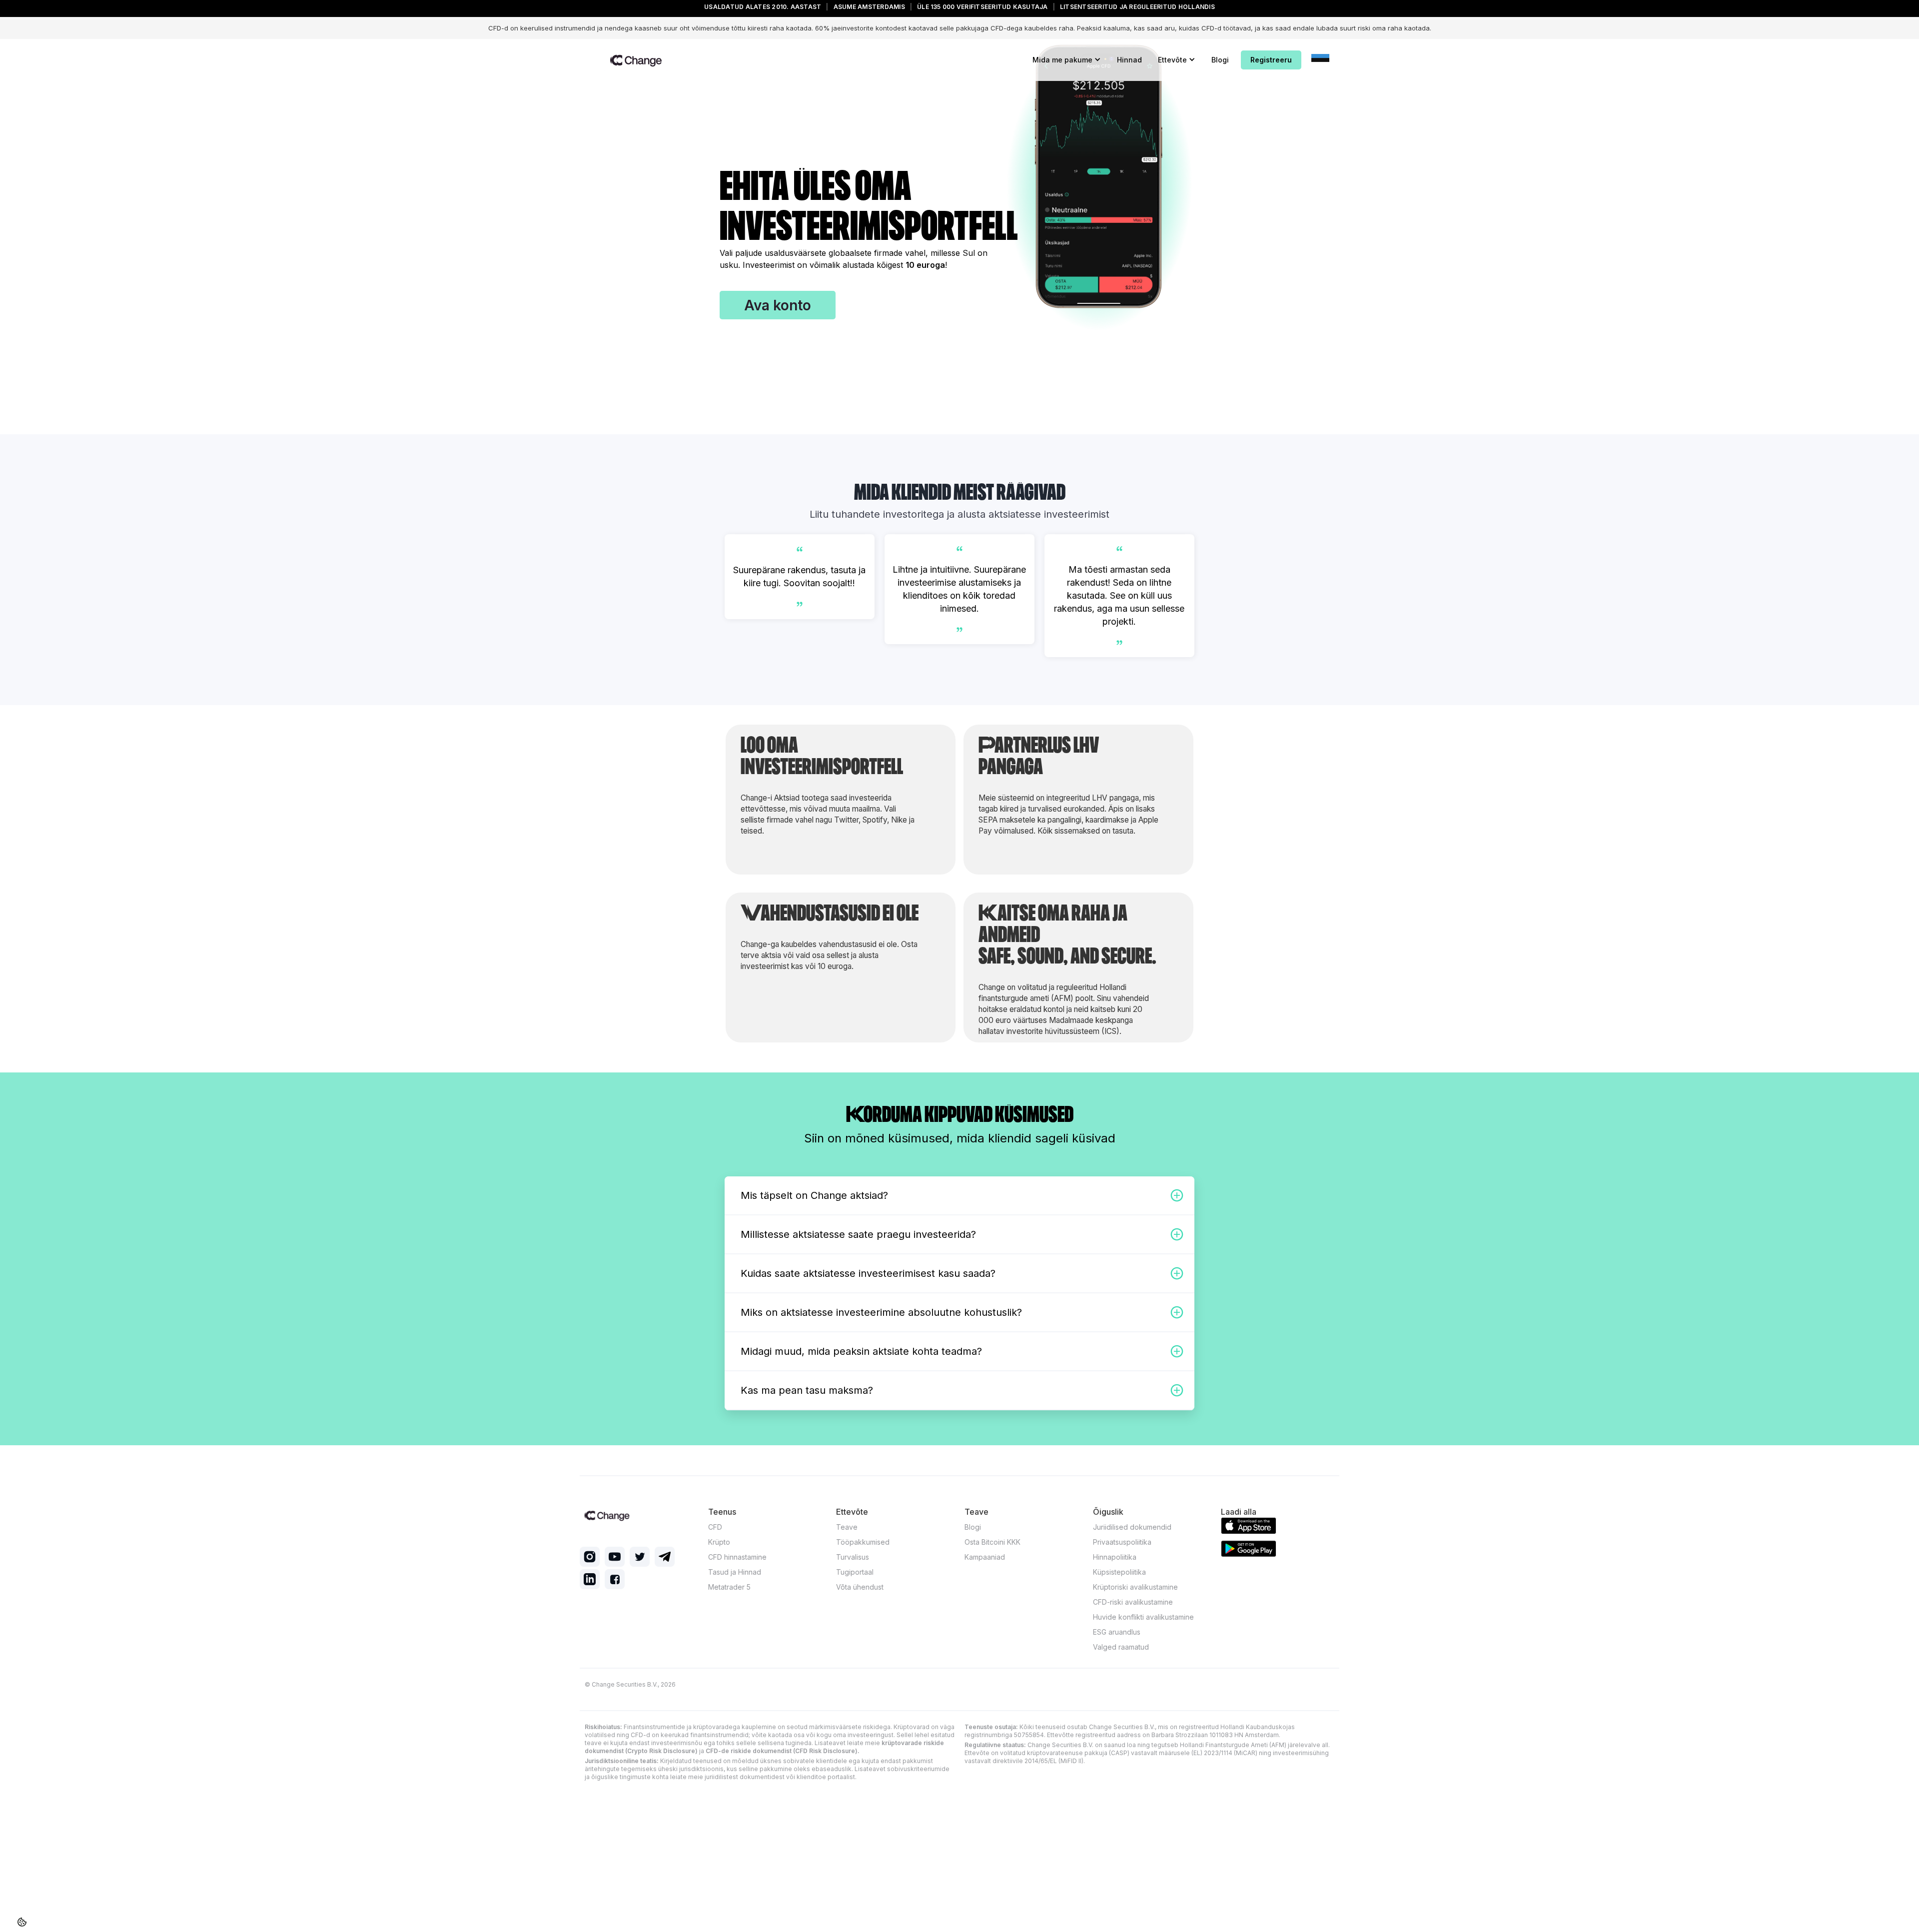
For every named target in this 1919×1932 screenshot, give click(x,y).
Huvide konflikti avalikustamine (1143, 1617)
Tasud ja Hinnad (735, 1572)
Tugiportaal (855, 1572)
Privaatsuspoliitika (1122, 1542)
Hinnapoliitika (1115, 1557)
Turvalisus (853, 1557)
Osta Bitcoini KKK (992, 1542)
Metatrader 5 (729, 1587)
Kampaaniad (985, 1557)
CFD (715, 1527)
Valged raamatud (1121, 1647)
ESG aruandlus (1117, 1632)
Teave (847, 1527)
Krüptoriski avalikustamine (1135, 1587)
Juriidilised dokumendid (1132, 1527)
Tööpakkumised (863, 1542)
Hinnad (1129, 60)
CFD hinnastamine (737, 1557)
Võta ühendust (860, 1587)
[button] (1067, 60)
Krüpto (719, 1542)
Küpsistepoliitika (1119, 1572)
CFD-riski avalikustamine (1133, 1602)
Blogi (1220, 60)
